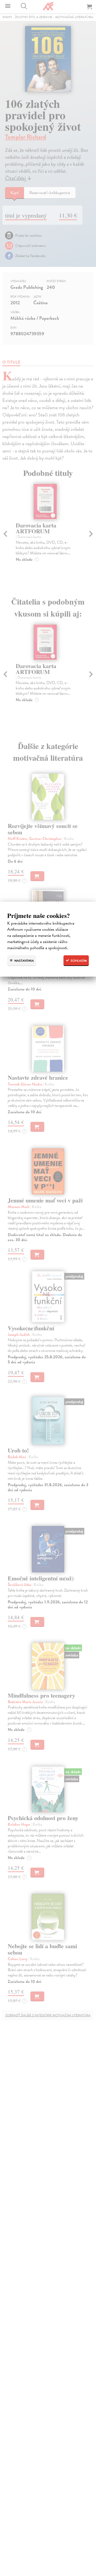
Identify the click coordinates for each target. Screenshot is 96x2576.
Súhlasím (78, 961)
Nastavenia (24, 961)
